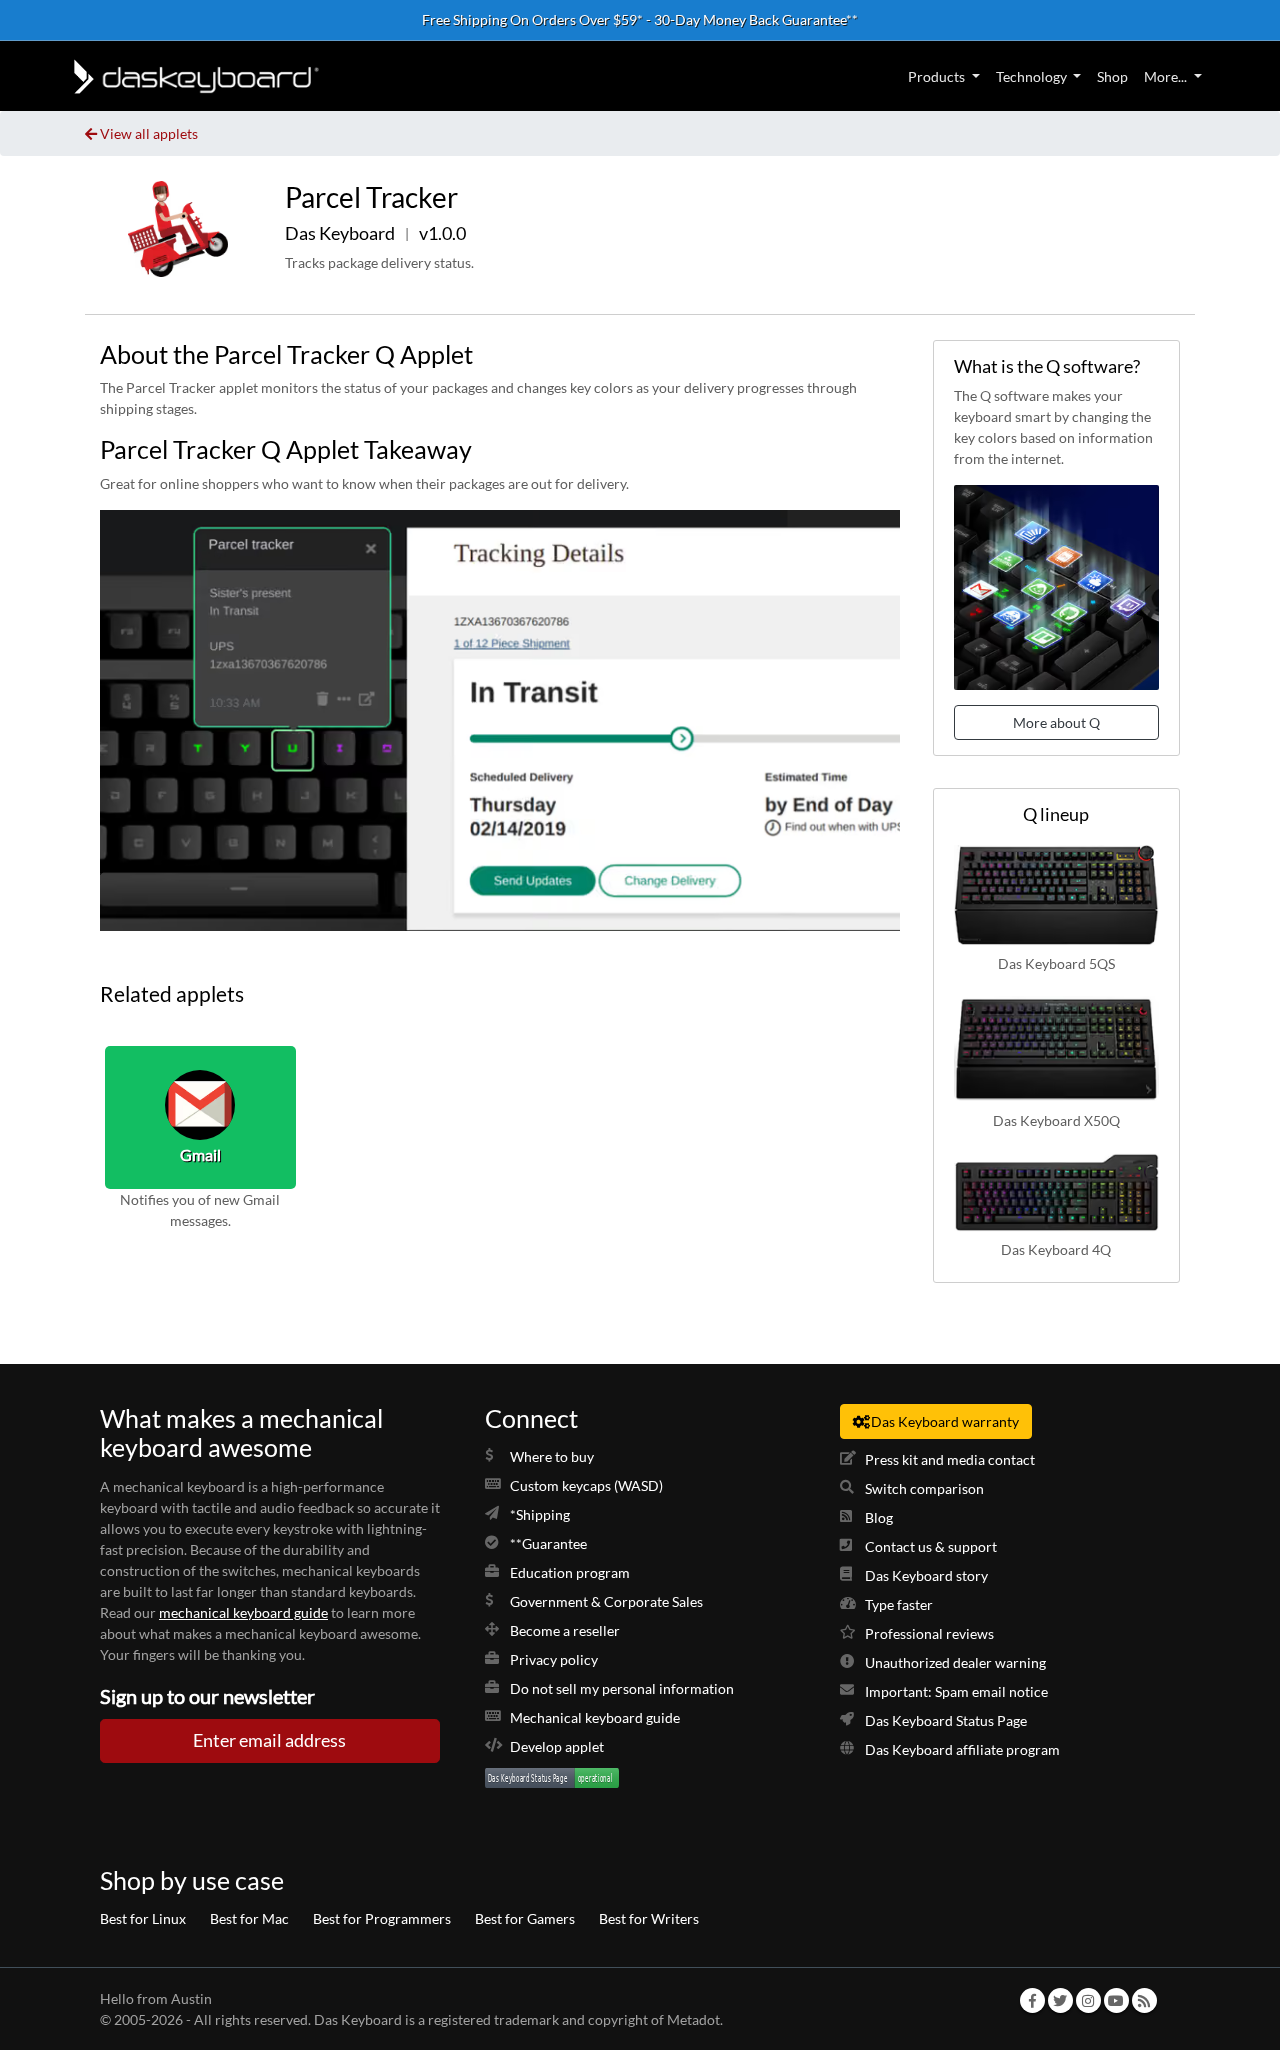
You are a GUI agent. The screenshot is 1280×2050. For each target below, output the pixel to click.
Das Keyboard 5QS (1056, 963)
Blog (879, 1517)
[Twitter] (1060, 2000)
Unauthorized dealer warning (955, 1662)
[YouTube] (1116, 2000)
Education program (570, 1572)
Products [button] (936, 76)
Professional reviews (929, 1633)
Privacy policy (554, 1659)
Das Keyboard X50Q (1056, 1119)
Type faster (899, 1604)
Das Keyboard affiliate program (962, 1749)
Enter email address (269, 1740)
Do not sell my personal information (622, 1688)
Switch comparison (924, 1488)
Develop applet (557, 1746)
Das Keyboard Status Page (946, 1720)
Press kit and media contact (950, 1459)
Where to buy (552, 1456)
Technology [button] (1031, 76)
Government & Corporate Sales (606, 1601)
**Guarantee (548, 1543)
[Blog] (1144, 2000)
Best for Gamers (525, 1918)
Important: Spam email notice (956, 1691)
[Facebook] (1032, 2000)
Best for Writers (649, 1918)
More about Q (1056, 722)
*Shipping (540, 1514)
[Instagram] (1088, 2000)
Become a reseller (565, 1630)
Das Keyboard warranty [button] (945, 1421)
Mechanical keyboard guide (595, 1717)
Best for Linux (143, 1918)
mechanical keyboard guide (243, 1612)
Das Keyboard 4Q (1056, 1249)
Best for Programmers (382, 1918)
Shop (1112, 76)
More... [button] (1165, 76)
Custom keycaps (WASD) (586, 1485)
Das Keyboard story (926, 1575)
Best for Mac (249, 1918)
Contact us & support (931, 1546)
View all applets (149, 133)
